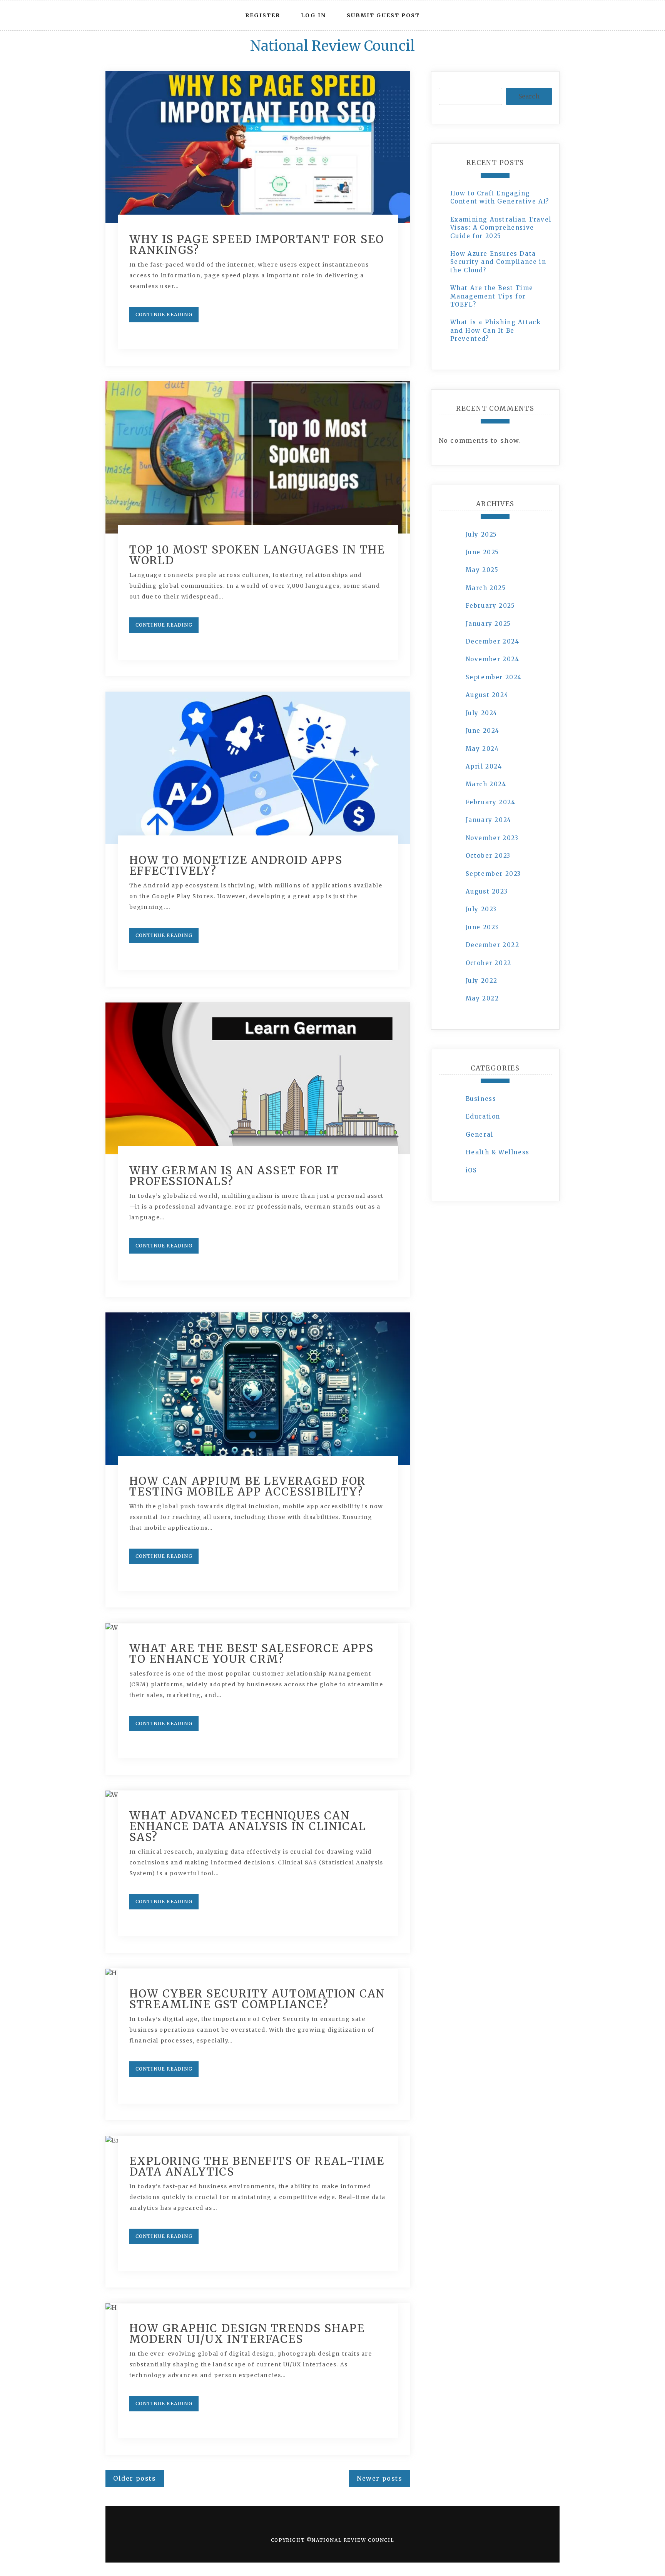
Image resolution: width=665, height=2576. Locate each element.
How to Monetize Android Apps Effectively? (236, 865)
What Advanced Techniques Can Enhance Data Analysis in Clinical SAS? (248, 1826)
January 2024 (489, 820)
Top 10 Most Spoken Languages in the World (257, 555)
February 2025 (490, 606)
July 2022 (482, 981)
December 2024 (493, 641)
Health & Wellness (498, 1152)
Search (529, 96)
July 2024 (482, 713)
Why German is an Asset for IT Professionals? (234, 1176)
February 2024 (491, 802)
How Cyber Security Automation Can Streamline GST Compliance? (257, 1999)
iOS (471, 1170)
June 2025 (482, 552)
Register (263, 15)
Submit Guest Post (383, 15)
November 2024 (493, 659)
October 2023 (488, 856)
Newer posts (380, 2478)
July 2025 (481, 534)
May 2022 (482, 998)
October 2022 (489, 963)
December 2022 (493, 945)
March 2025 (486, 588)
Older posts (135, 2478)
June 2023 (482, 927)
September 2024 (494, 677)
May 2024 (482, 749)
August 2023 (487, 891)
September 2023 (493, 874)
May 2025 (482, 570)
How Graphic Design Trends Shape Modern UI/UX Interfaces (247, 2334)
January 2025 (488, 624)
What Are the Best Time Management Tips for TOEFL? (492, 296)
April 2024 (484, 766)
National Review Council (332, 46)
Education (483, 1116)
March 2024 (486, 784)
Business (481, 1099)
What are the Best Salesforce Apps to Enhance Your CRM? (251, 1654)
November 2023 (492, 838)
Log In (313, 15)
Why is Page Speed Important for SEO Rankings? (257, 245)
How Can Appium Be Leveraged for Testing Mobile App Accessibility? (247, 1486)
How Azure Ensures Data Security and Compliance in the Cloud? (498, 262)
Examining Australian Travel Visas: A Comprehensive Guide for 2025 (501, 228)
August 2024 (487, 695)
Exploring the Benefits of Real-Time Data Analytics (257, 2166)
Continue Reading (164, 314)
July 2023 (481, 909)
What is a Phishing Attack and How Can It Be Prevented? (496, 330)
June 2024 (483, 731)
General (480, 1135)
